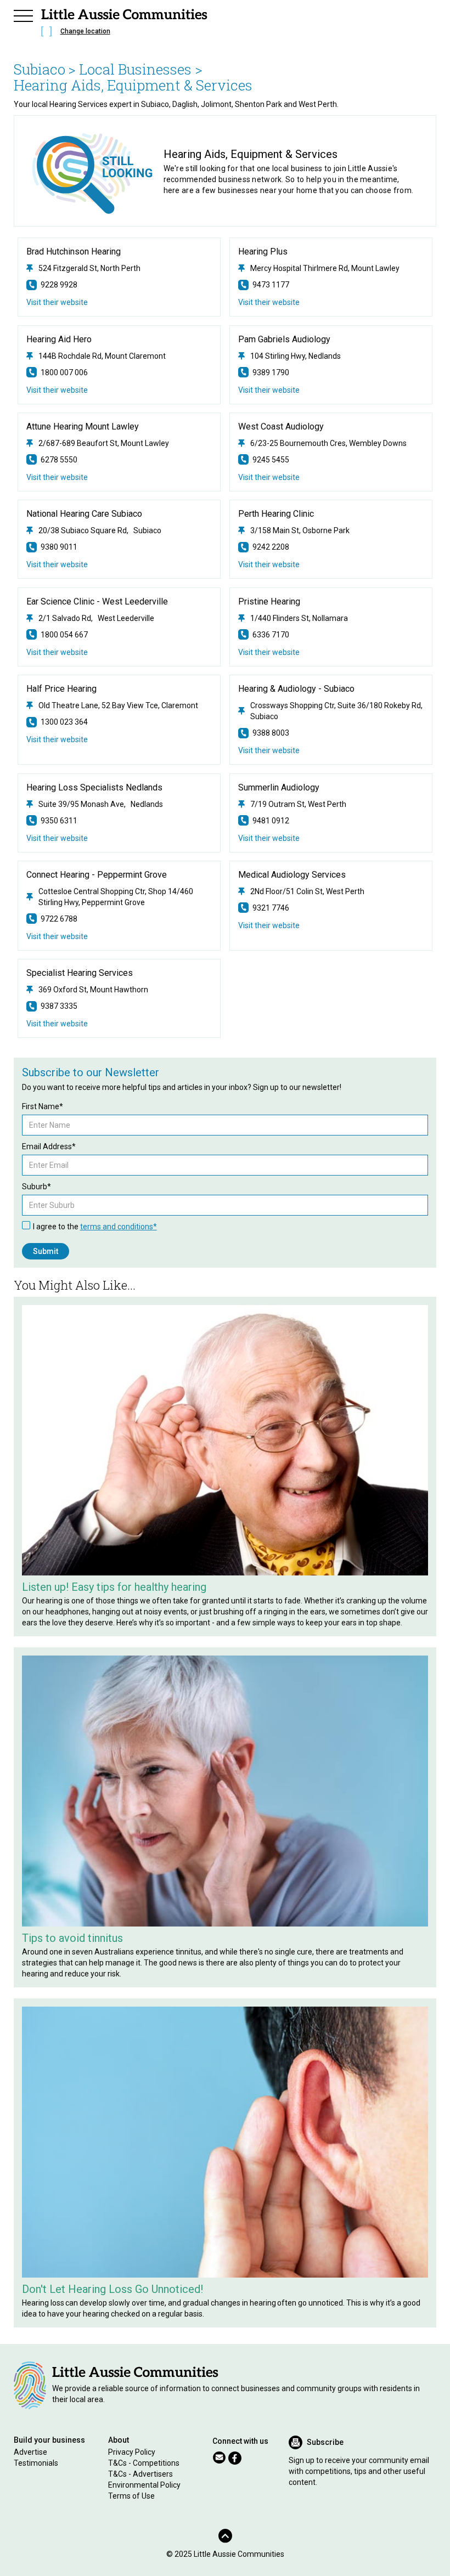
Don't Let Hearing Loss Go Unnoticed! (113, 2289)
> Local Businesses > (135, 69)
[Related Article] (225, 1440)
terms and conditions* (119, 1227)
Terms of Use (131, 2496)
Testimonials (36, 2463)
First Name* (43, 1106)
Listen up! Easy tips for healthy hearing (114, 1587)
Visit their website (57, 302)
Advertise (30, 2452)
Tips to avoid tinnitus (72, 1938)
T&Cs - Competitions (144, 2463)
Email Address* (49, 1146)
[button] (24, 14)
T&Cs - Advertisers (140, 2474)
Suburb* (36, 1187)
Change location (85, 31)
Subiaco (40, 69)
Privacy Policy (132, 2452)
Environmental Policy (144, 2485)
